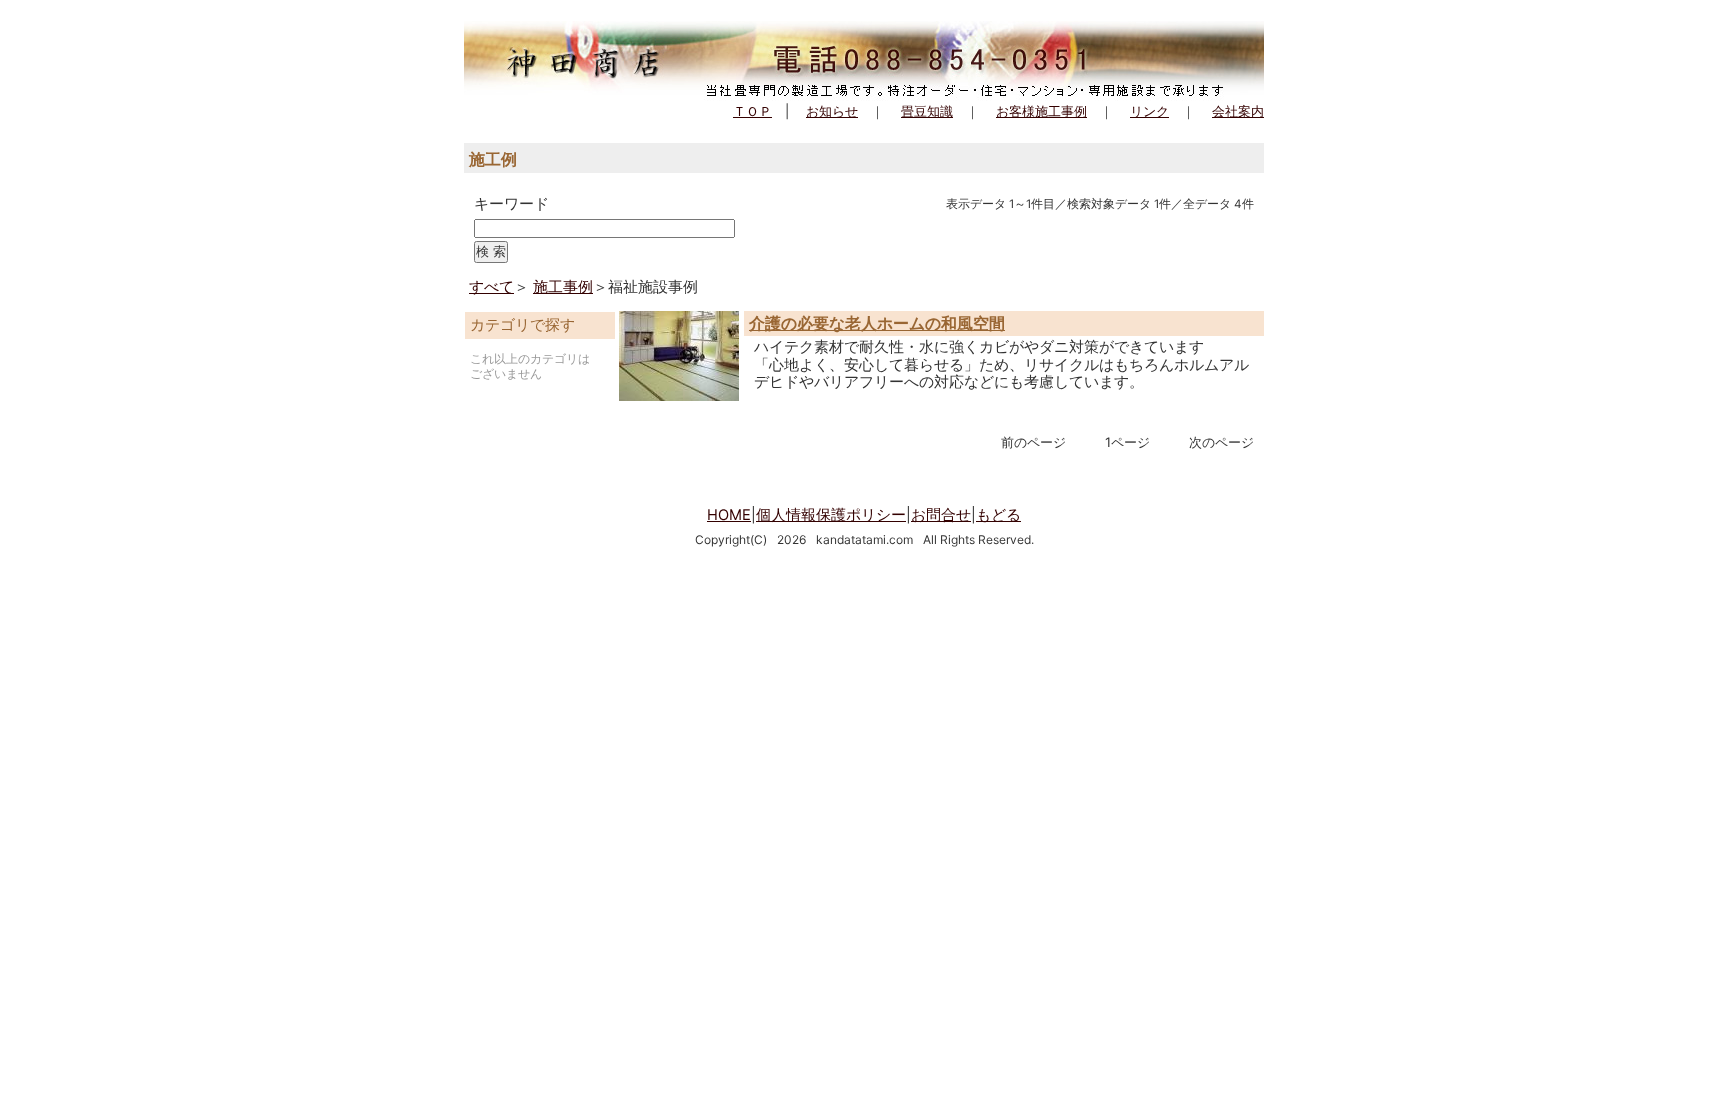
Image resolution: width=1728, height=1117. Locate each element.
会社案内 (1238, 111)
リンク (1149, 111)
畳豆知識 (927, 111)
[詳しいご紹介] (679, 396)
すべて (491, 287)
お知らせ (832, 111)
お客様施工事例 (1041, 111)
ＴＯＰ (752, 111)
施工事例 (563, 287)
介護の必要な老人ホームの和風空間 (877, 323)
